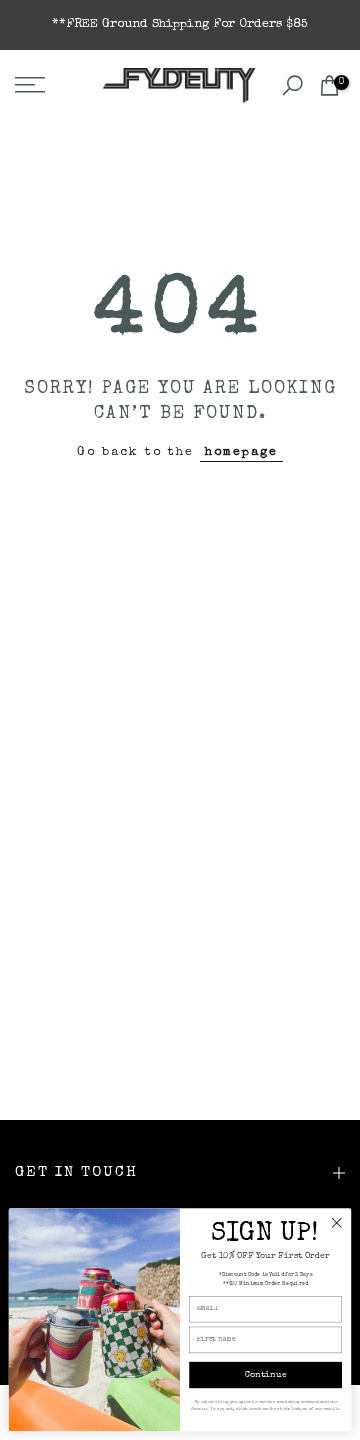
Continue (266, 1375)
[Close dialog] (337, 1223)
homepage (241, 452)
